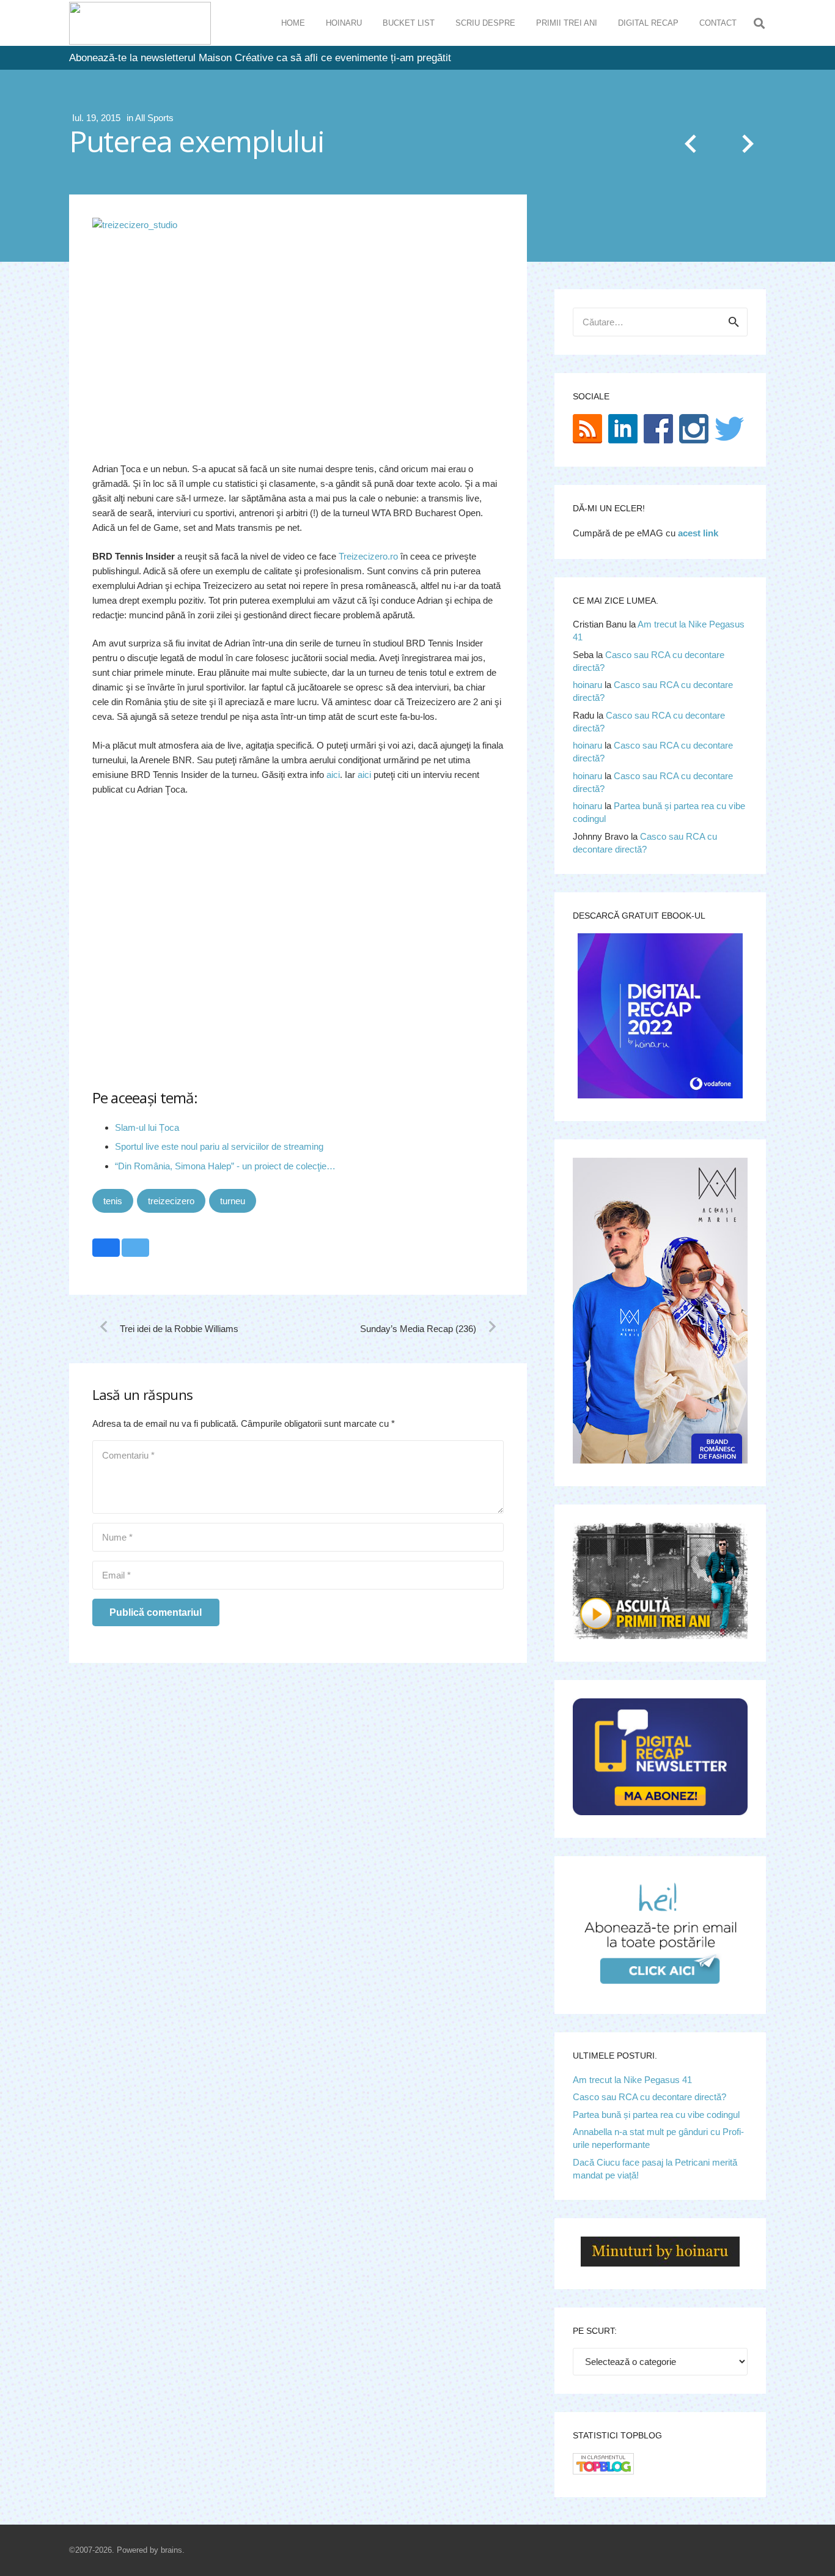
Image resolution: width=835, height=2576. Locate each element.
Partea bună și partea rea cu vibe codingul (656, 2115)
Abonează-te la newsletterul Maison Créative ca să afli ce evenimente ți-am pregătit (260, 58)
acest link (698, 533)
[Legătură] (140, 23)
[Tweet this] (135, 1248)
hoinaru (587, 685)
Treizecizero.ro (368, 556)
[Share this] (106, 1248)
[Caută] (759, 23)
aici (333, 775)
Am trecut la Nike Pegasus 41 (632, 2080)
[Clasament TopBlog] (603, 2471)
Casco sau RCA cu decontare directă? (649, 2097)
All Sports (154, 118)
